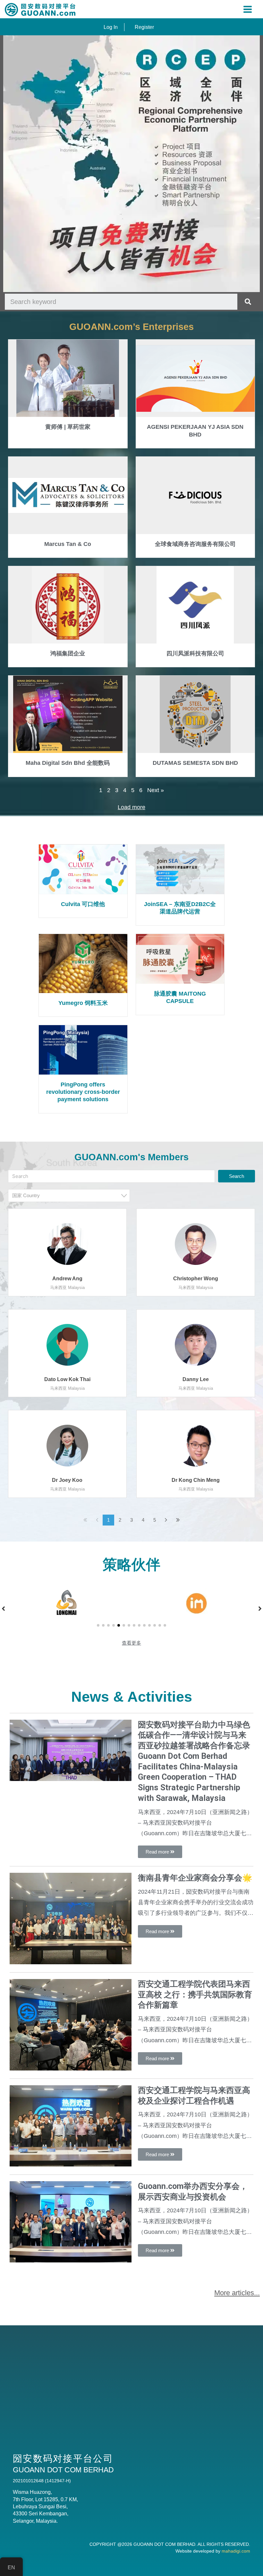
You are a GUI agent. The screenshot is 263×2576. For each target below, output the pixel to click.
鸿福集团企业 (68, 653)
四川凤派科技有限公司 (195, 653)
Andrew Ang (67, 1279)
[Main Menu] (248, 9)
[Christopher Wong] (196, 1244)
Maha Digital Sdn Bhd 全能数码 (68, 763)
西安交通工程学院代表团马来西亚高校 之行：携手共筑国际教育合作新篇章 (195, 1995)
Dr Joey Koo (67, 1480)
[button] (98, 1625)
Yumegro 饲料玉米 (83, 1003)
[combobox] (69, 1196)
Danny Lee (196, 1379)
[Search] (248, 302)
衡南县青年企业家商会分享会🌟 (195, 1878)
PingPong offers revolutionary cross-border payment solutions (83, 1092)
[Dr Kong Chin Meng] (196, 1445)
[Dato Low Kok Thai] (67, 1344)
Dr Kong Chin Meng (196, 1480)
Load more (131, 807)
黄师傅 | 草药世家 (68, 427)
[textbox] (71, 1195)
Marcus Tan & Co (68, 544)
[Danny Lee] (196, 1344)
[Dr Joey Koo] (67, 1445)
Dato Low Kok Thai (67, 1379)
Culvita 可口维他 (83, 904)
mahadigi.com (236, 2551)
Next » (156, 790)
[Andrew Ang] (67, 1244)
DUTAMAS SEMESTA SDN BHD (195, 763)
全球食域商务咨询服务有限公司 (195, 544)
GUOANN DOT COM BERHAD (164, 2544)
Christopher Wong (196, 1279)
